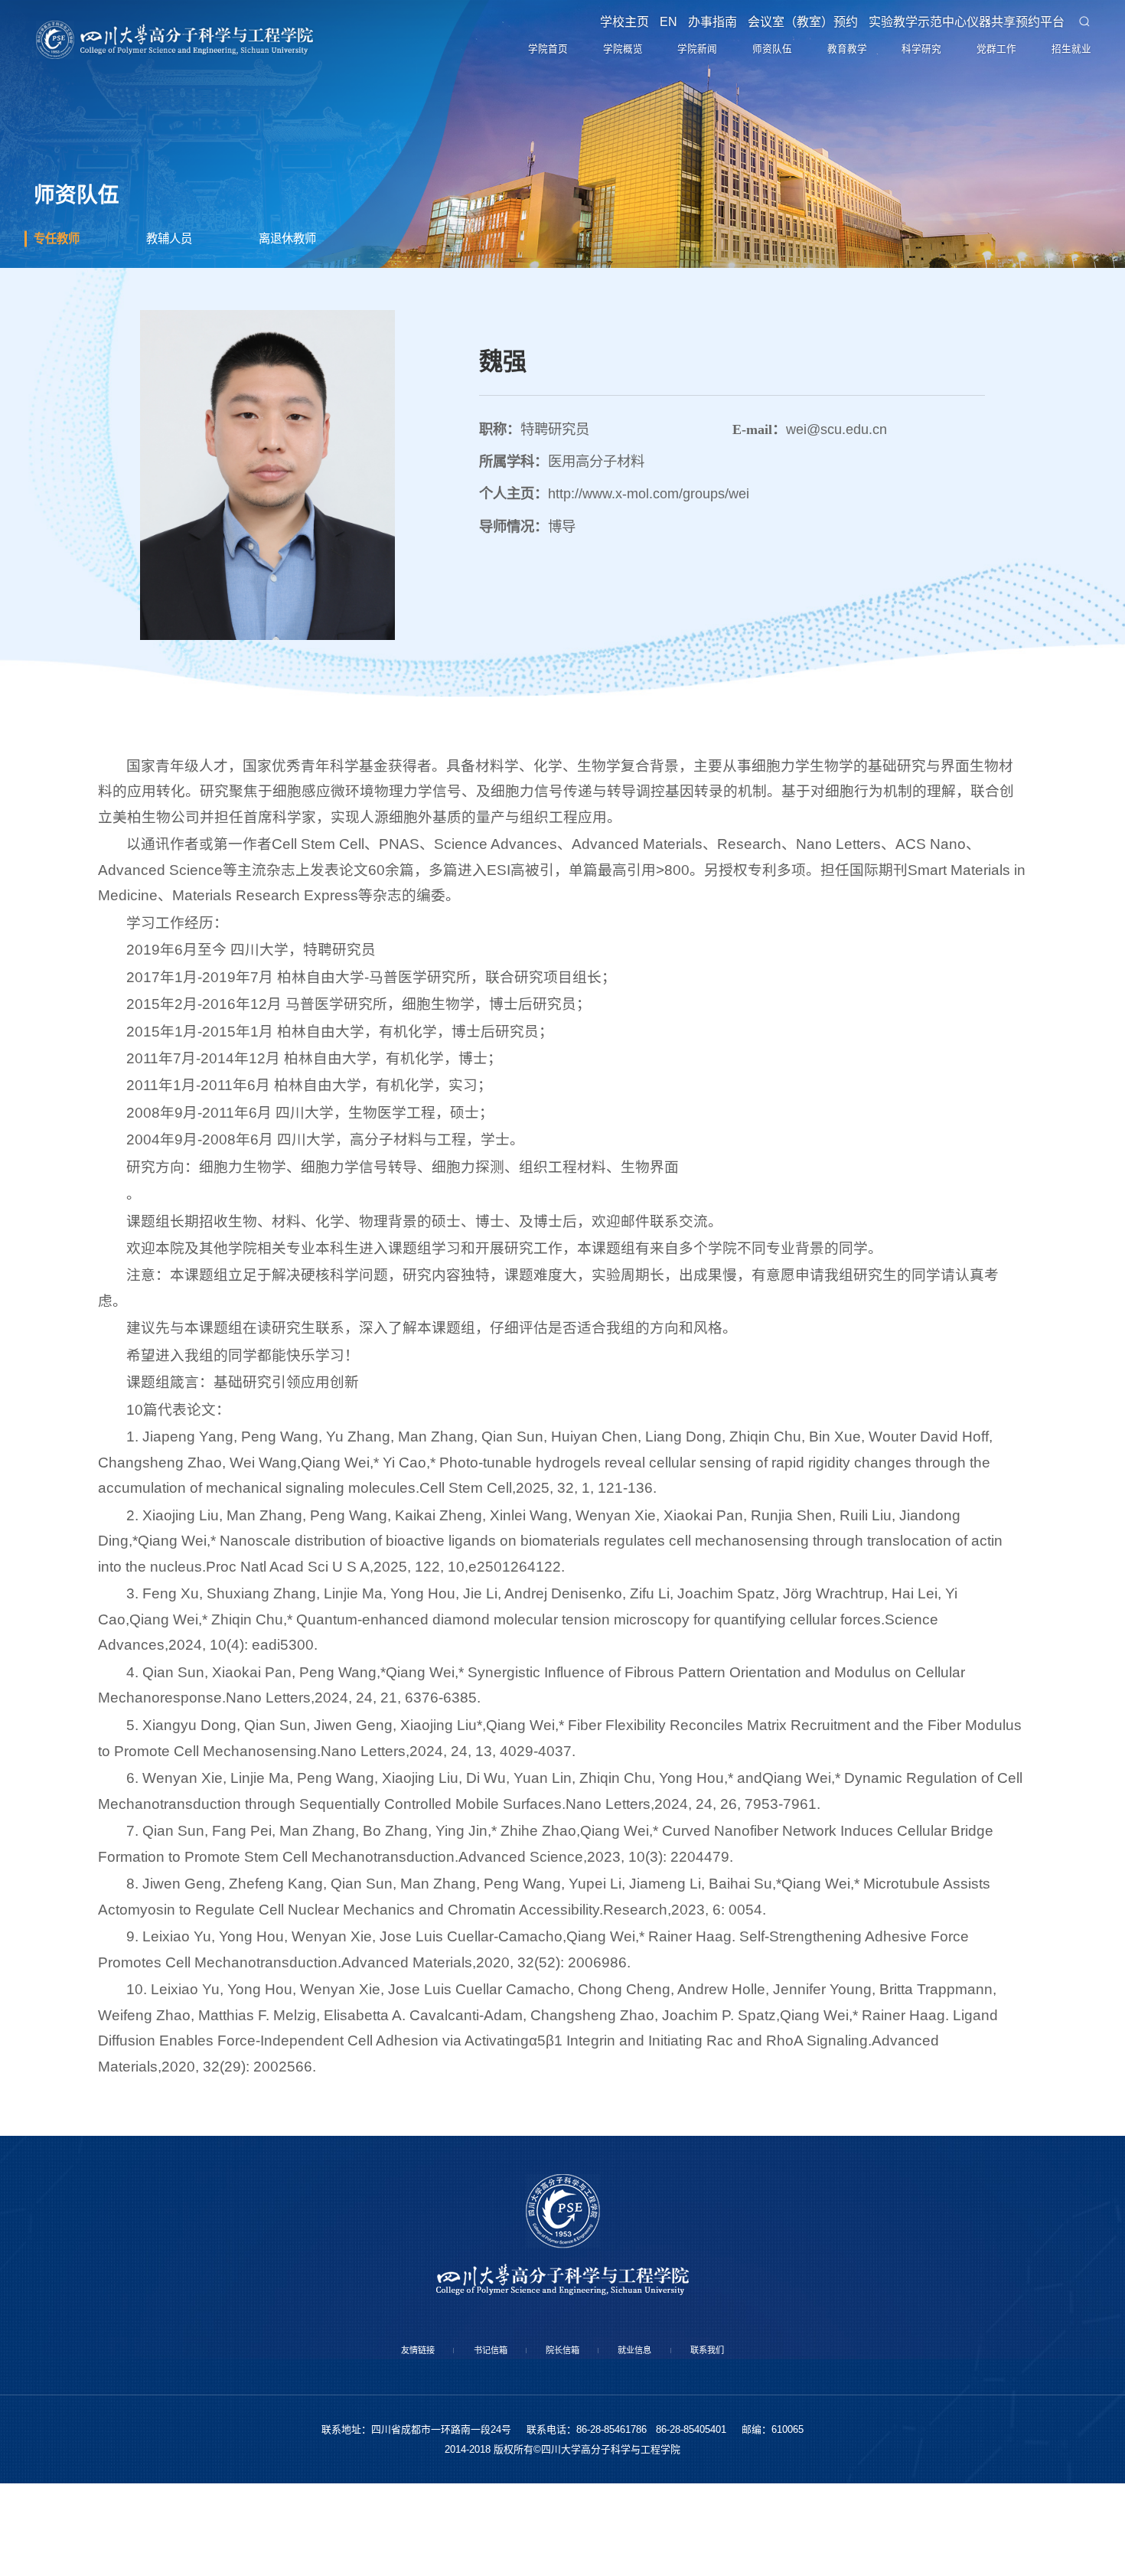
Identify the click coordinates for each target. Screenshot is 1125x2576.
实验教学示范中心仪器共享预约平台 (962, 28)
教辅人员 (177, 318)
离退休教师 (297, 318)
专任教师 (64, 318)
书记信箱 (466, 2437)
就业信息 (659, 2437)
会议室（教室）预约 (795, 28)
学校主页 (607, 28)
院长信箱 (562, 2437)
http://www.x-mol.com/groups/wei (649, 578)
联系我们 (755, 2437)
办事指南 (702, 28)
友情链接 (370, 2437)
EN (654, 28)
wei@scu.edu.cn (836, 513)
